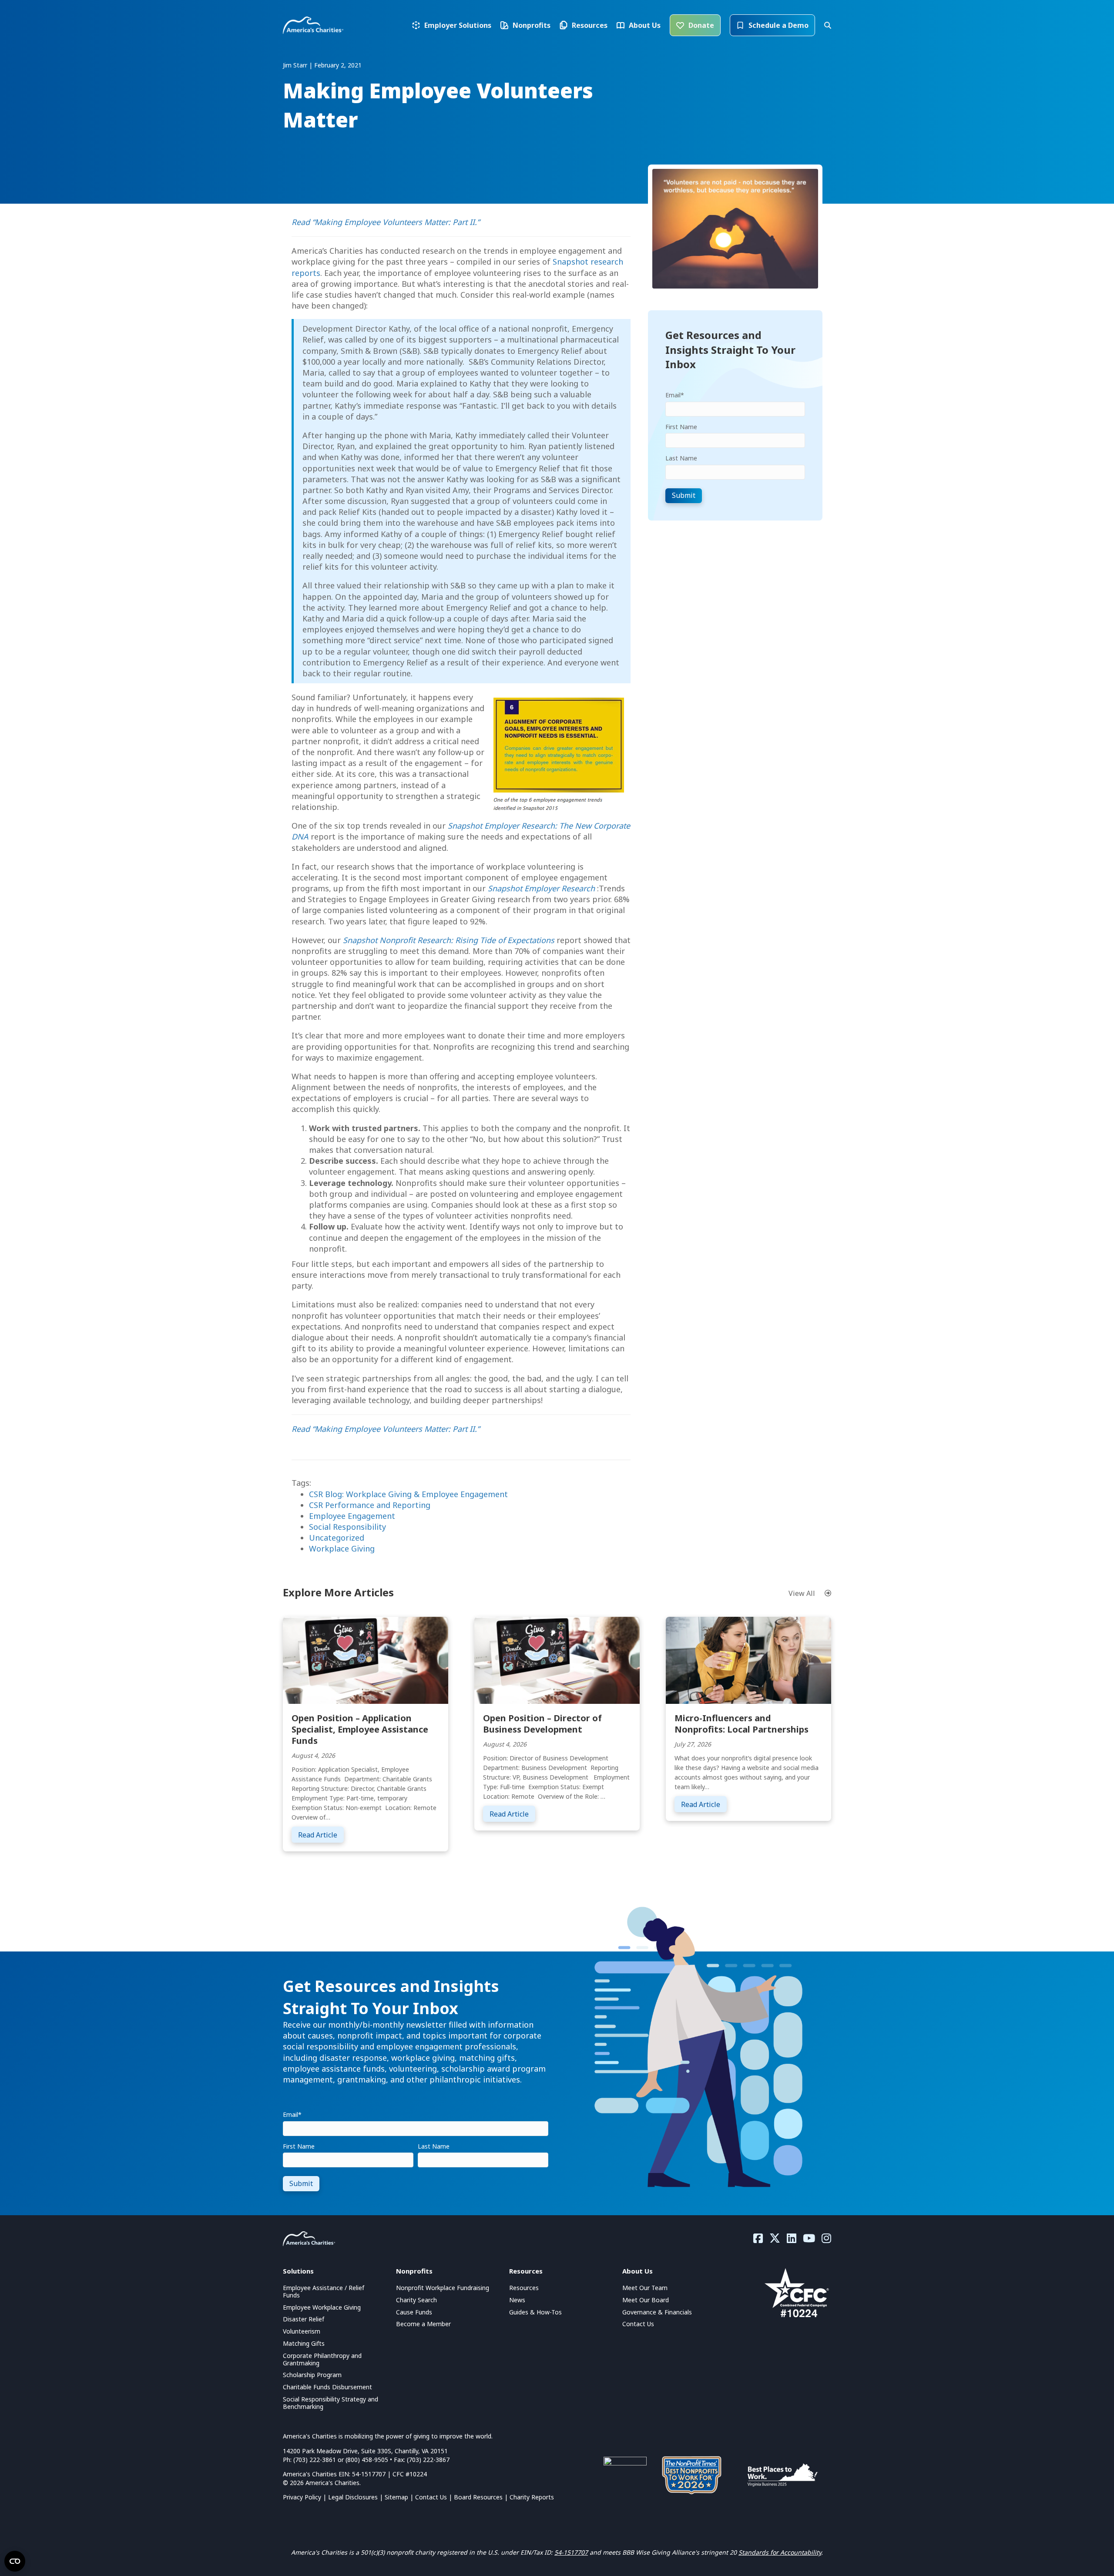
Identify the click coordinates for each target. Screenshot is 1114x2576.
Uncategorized (337, 1538)
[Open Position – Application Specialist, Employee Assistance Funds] (366, 1659)
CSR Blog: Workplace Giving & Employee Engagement (408, 1494)
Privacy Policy (302, 2497)
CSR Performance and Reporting (370, 1505)
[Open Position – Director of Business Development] (557, 1659)
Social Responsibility (347, 1527)
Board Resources (478, 2497)
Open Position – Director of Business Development (542, 1724)
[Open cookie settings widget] (15, 2561)
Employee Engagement (352, 1516)
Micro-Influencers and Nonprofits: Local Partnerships (742, 1724)
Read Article (321, 1835)
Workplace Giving (342, 1548)
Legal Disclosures (353, 2497)
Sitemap (396, 2497)
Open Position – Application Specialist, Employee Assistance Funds (360, 1729)
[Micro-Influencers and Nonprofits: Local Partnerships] (748, 1659)
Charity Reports (532, 2497)
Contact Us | (435, 2497)
